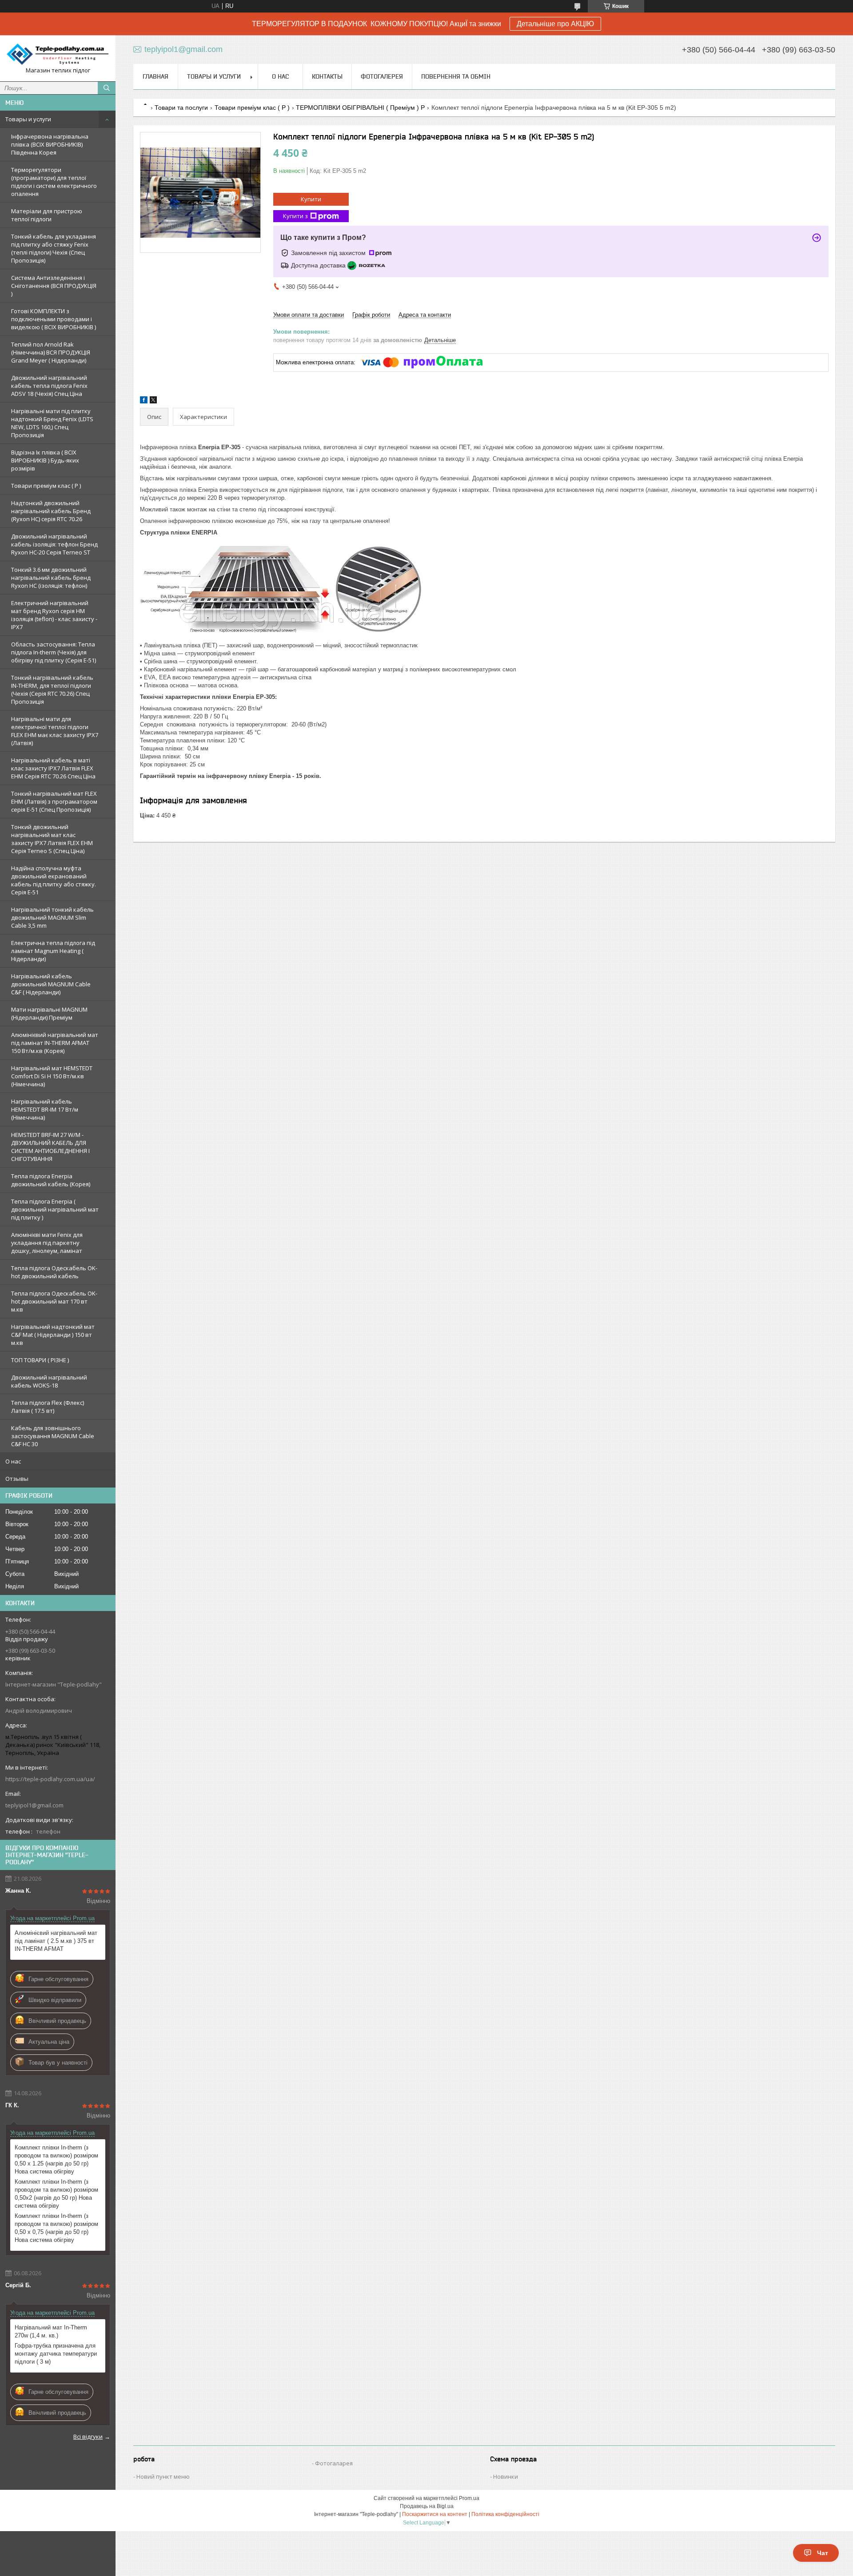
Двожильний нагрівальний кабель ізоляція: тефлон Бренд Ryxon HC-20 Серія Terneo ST (54, 544)
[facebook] (144, 401)
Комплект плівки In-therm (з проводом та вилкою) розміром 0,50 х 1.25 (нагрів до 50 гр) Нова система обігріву (56, 2159)
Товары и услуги (28, 119)
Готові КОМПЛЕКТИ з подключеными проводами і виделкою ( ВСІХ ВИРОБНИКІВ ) (54, 319)
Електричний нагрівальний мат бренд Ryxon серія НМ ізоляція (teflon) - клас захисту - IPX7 (54, 615)
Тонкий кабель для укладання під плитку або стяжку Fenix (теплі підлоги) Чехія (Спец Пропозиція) (54, 248)
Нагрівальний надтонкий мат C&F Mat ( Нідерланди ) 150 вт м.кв (53, 1335)
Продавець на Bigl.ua (427, 2506)
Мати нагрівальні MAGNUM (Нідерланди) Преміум (49, 1013)
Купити (311, 199)
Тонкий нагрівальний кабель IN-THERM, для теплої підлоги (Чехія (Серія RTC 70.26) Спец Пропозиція (52, 690)
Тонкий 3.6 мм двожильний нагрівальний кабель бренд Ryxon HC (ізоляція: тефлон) (51, 578)
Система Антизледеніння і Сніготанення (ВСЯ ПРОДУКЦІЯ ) (54, 286)
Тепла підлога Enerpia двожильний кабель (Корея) (51, 1180)
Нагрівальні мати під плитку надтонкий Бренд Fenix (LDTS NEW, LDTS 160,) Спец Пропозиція (52, 423)
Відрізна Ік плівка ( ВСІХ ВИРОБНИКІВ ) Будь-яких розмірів (45, 460)
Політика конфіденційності (505, 2514)
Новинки (506, 2476)
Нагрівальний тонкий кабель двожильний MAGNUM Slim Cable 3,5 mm (52, 917)
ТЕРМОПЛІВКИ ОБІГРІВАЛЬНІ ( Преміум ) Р (360, 108)
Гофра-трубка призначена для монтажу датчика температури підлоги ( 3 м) (56, 2354)
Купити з (295, 216)
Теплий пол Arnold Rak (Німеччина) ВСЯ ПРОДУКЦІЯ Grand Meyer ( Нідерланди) (51, 352)
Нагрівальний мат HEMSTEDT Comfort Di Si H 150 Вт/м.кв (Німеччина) (52, 1076)
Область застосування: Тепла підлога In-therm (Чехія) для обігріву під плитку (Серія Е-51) (54, 652)
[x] (153, 401)
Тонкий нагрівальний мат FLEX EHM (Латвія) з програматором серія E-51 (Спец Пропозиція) (54, 802)
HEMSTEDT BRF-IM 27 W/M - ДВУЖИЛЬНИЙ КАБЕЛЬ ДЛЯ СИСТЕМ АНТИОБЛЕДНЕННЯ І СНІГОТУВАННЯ (50, 1147)
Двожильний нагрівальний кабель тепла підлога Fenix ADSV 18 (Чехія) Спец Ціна (49, 386)
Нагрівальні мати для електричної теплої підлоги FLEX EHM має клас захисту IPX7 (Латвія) (55, 731)
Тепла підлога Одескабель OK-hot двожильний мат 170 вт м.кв (54, 1301)
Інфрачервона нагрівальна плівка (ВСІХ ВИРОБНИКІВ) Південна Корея (50, 144)
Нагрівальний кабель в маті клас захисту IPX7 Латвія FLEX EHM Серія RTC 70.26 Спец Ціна (53, 768)
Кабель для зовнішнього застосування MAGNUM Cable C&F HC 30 (53, 1436)
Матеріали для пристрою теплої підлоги (47, 215)
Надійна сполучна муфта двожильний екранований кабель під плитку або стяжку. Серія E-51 (54, 880)
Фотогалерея (382, 76)
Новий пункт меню (163, 2476)
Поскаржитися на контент (435, 2514)
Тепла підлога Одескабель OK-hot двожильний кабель (54, 1272)
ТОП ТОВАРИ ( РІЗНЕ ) (40, 1360)
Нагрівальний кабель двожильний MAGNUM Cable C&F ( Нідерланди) (51, 984)
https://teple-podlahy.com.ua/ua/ (50, 1779)
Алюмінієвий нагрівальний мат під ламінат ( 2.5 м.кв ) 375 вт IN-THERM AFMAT (56, 1941)
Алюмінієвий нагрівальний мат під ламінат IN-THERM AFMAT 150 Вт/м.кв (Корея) (55, 1043)
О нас (13, 1461)
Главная (155, 76)
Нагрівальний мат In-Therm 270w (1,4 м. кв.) (51, 2331)
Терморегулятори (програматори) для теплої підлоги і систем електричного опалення (54, 182)
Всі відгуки (88, 2436)
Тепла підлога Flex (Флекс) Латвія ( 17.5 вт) (48, 1407)
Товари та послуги (181, 108)
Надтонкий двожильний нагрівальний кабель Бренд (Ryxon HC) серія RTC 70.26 (51, 511)
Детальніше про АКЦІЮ (555, 24)
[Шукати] (107, 88)
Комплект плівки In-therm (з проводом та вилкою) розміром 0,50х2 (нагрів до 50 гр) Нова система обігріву (56, 2194)
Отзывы (17, 1479)
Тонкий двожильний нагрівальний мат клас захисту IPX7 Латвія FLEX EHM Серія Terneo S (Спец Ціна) (52, 839)
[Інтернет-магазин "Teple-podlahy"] (58, 54)
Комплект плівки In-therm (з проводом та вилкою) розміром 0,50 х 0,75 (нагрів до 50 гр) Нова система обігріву (56, 2228)
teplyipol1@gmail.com (34, 1805)
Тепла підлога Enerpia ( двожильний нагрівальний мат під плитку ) (55, 1209)
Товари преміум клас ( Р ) (46, 486)
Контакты (327, 76)
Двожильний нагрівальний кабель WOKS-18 (49, 1381)
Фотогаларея (334, 2463)
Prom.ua (469, 2498)
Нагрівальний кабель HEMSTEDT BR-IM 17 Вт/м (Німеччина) (45, 1109)
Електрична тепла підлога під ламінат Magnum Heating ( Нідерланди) (53, 951)
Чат (823, 2553)
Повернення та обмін (456, 76)
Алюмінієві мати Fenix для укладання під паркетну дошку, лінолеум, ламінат (47, 1243)
